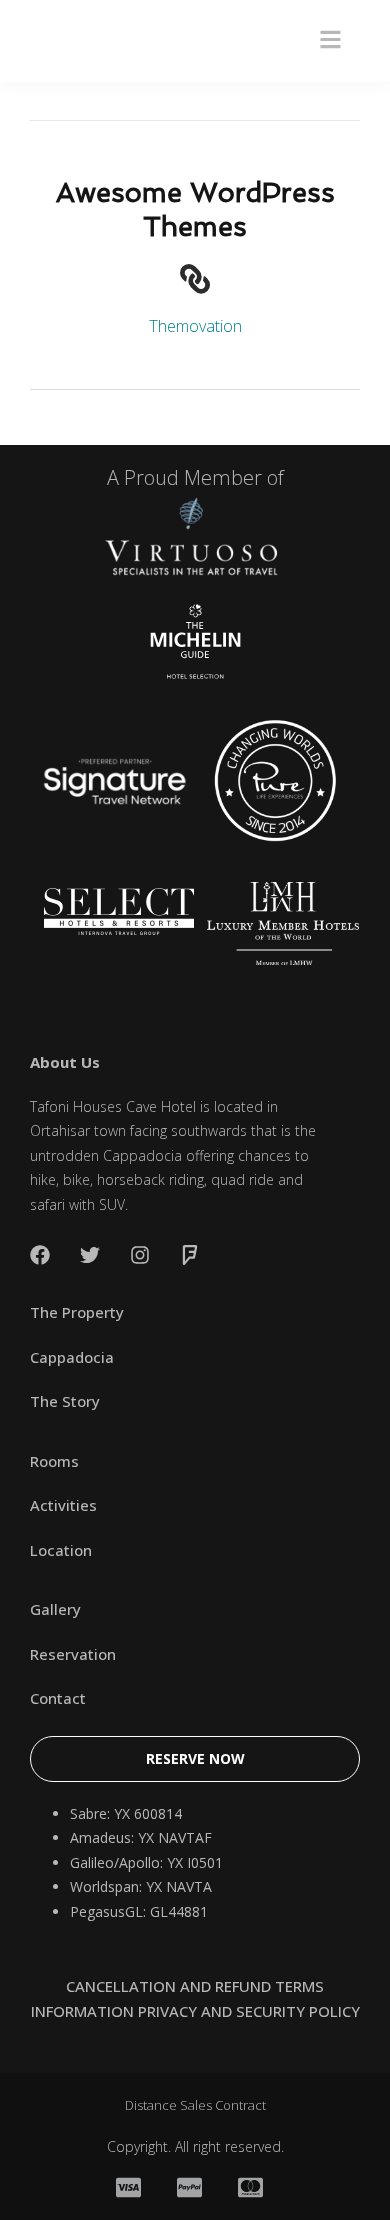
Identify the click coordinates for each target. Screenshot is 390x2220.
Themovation (195, 326)
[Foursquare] (190, 1255)
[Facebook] (40, 1255)
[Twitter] (90, 1255)
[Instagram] (140, 1255)
